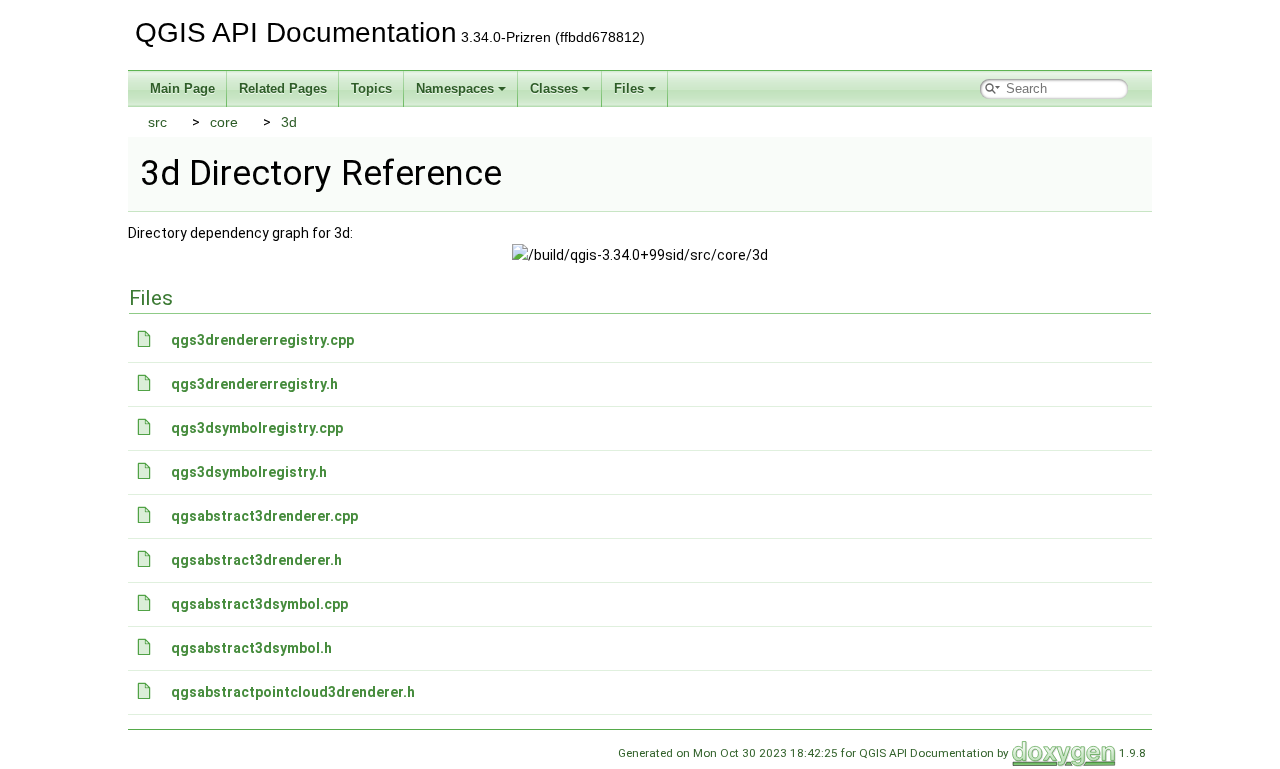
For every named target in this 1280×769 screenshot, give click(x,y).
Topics (371, 88)
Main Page (182, 88)
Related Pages (283, 88)
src (157, 122)
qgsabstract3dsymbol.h (251, 648)
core (224, 122)
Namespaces (455, 88)
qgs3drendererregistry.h (254, 384)
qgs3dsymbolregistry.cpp (257, 428)
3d (289, 122)
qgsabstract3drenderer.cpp (264, 516)
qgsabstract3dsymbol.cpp (259, 604)
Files (629, 88)
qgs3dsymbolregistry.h (249, 472)
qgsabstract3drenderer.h (256, 560)
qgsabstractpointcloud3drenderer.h (293, 692)
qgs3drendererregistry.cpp (262, 340)
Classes (554, 88)
